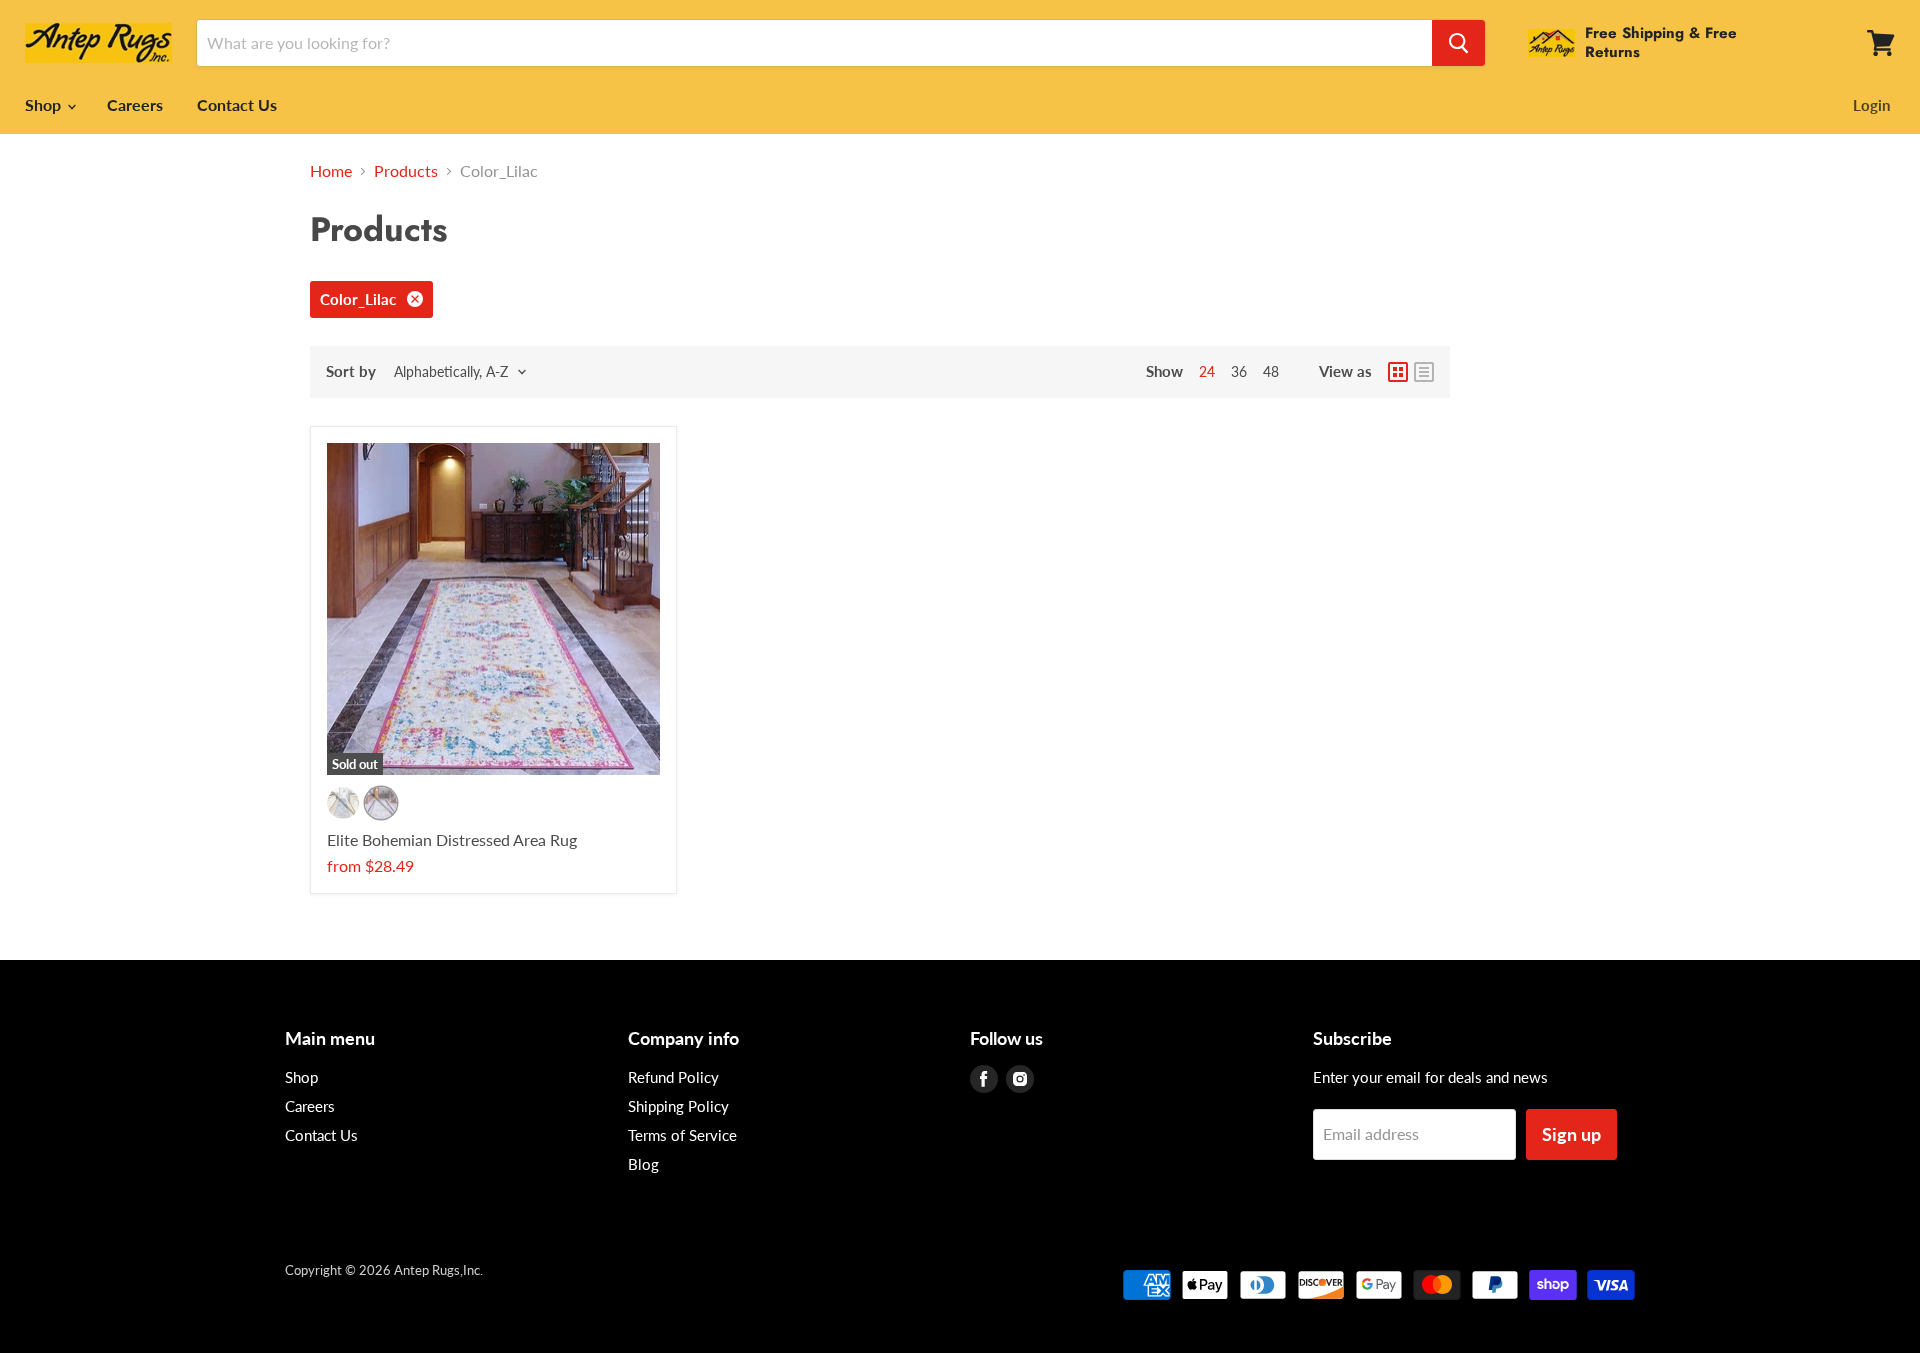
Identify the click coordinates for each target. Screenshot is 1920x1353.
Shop (45, 104)
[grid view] (1398, 372)
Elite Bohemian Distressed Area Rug (452, 839)
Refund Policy (673, 1077)
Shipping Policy (678, 1106)
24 (1207, 371)
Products (406, 171)
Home (331, 171)
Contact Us (237, 104)
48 (1271, 371)
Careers (135, 104)
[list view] (1424, 372)
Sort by (351, 371)
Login (1871, 105)
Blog (643, 1164)
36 (1239, 371)
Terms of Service (682, 1135)
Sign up (1571, 1134)
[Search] (1458, 43)
